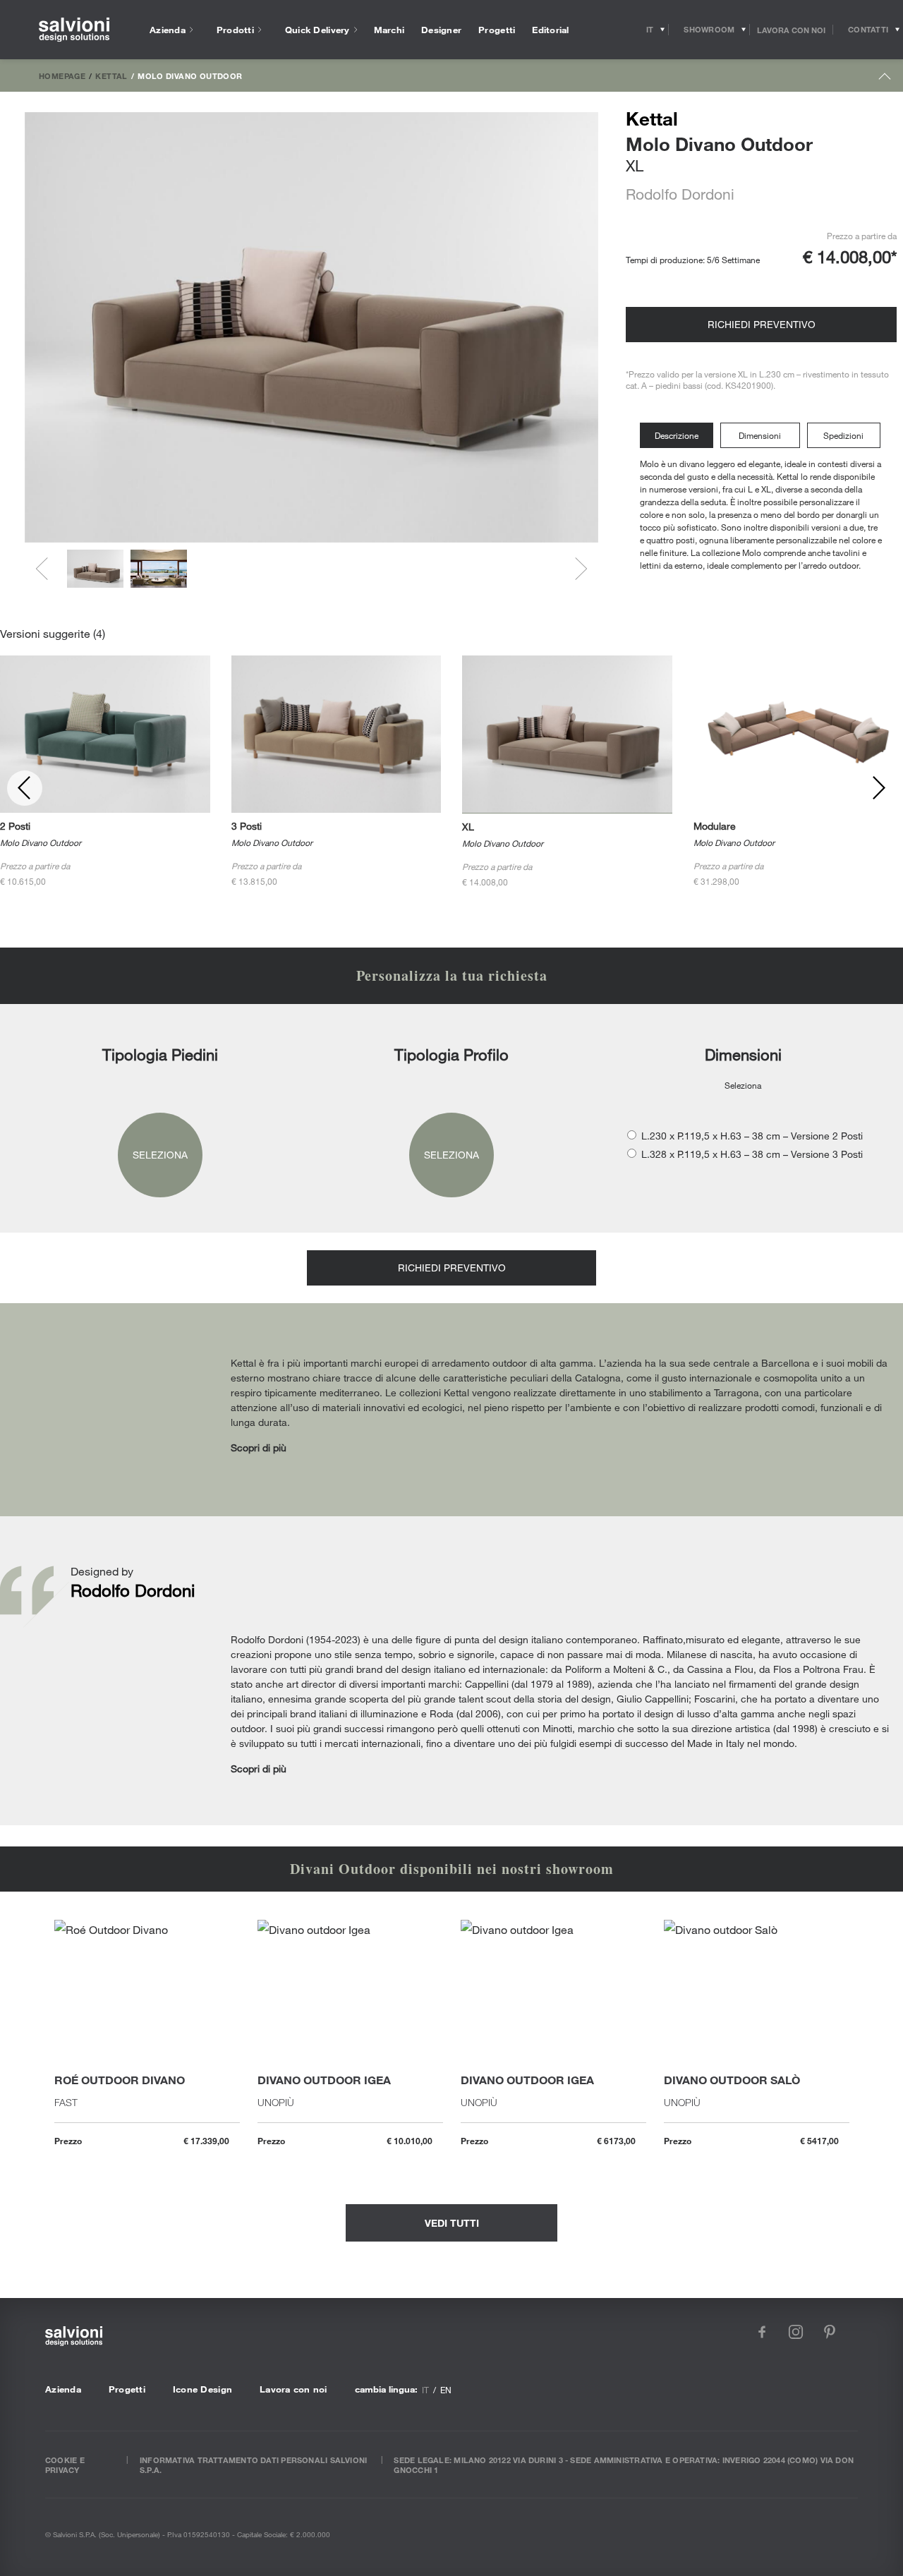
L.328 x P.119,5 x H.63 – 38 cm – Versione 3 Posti (752, 1154)
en (446, 2390)
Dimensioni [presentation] (760, 435)
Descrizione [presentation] (677, 435)
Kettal (111, 75)
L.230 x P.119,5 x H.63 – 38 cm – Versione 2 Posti (752, 1136)
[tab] (680, 436)
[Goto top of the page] (885, 79)
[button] (95, 569)
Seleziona (160, 1155)
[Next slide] (576, 569)
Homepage (62, 75)
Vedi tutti (452, 2223)
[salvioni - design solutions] (74, 30)
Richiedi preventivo (762, 324)
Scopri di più (259, 1447)
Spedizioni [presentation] (843, 435)
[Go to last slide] (47, 569)
